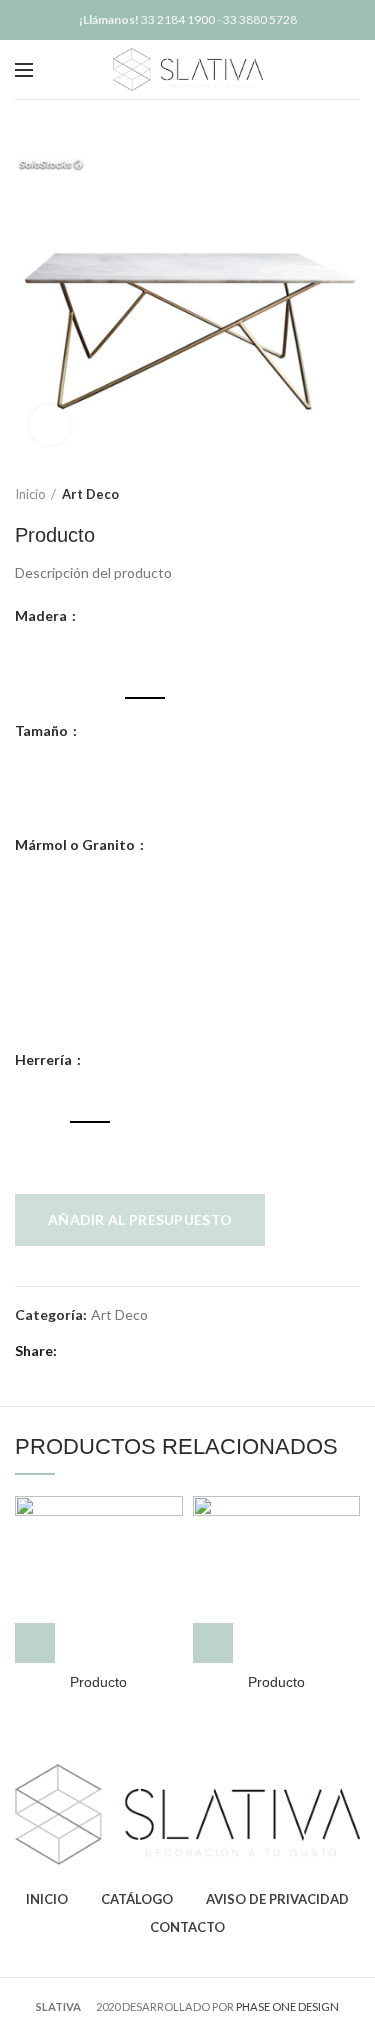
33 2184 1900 (178, 19)
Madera (42, 616)
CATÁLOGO (137, 1899)
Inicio (30, 494)
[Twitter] (99, 1352)
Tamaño (43, 731)
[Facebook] (76, 1352)
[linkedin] (145, 1352)
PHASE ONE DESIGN (287, 2006)
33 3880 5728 (260, 19)
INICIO (47, 1899)
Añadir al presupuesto (140, 1219)
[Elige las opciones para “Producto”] (35, 1643)
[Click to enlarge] (50, 425)
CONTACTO (187, 1927)
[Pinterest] (122, 1352)
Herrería (45, 1060)
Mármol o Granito (76, 845)
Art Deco (90, 494)
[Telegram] (168, 1352)
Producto (98, 1682)
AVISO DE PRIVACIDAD (277, 1899)
